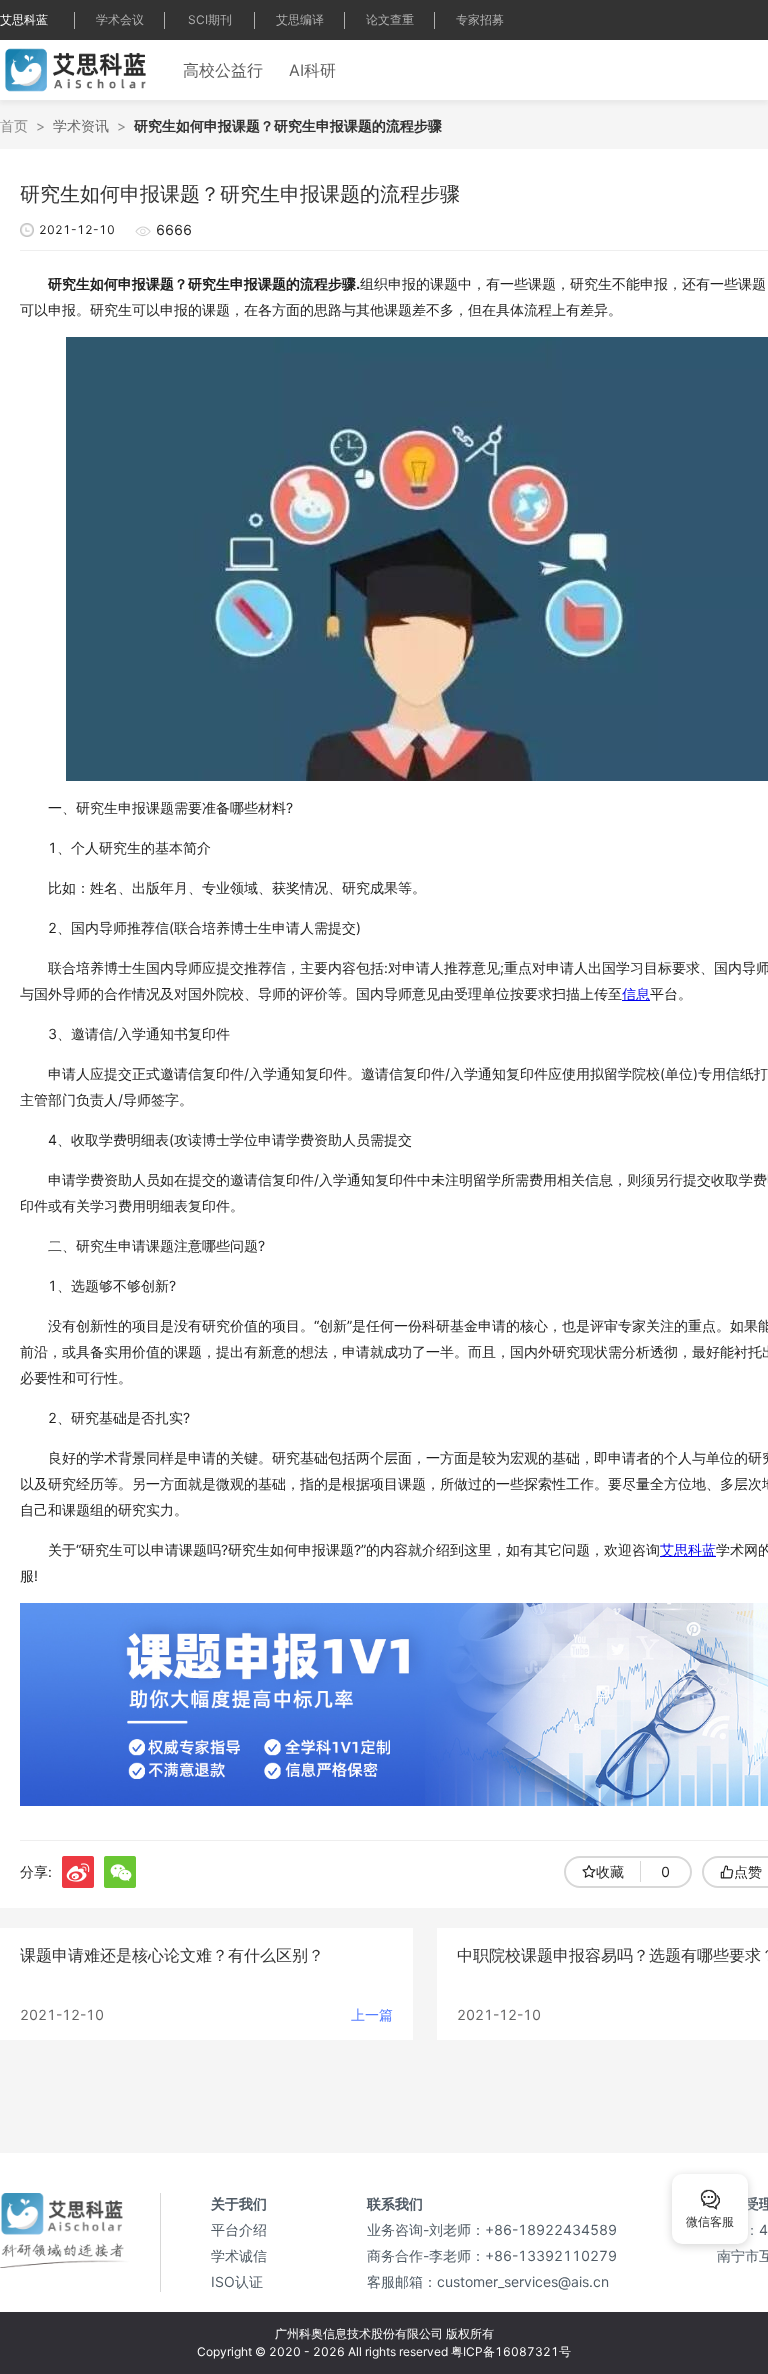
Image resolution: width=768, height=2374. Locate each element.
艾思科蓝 (24, 19)
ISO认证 (237, 2281)
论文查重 (390, 19)
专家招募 (480, 19)
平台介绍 (239, 2229)
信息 (636, 993)
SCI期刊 (210, 19)
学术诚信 (239, 2255)
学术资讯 (81, 125)
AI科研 (312, 70)
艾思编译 (300, 19)
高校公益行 (223, 70)
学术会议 (120, 19)
